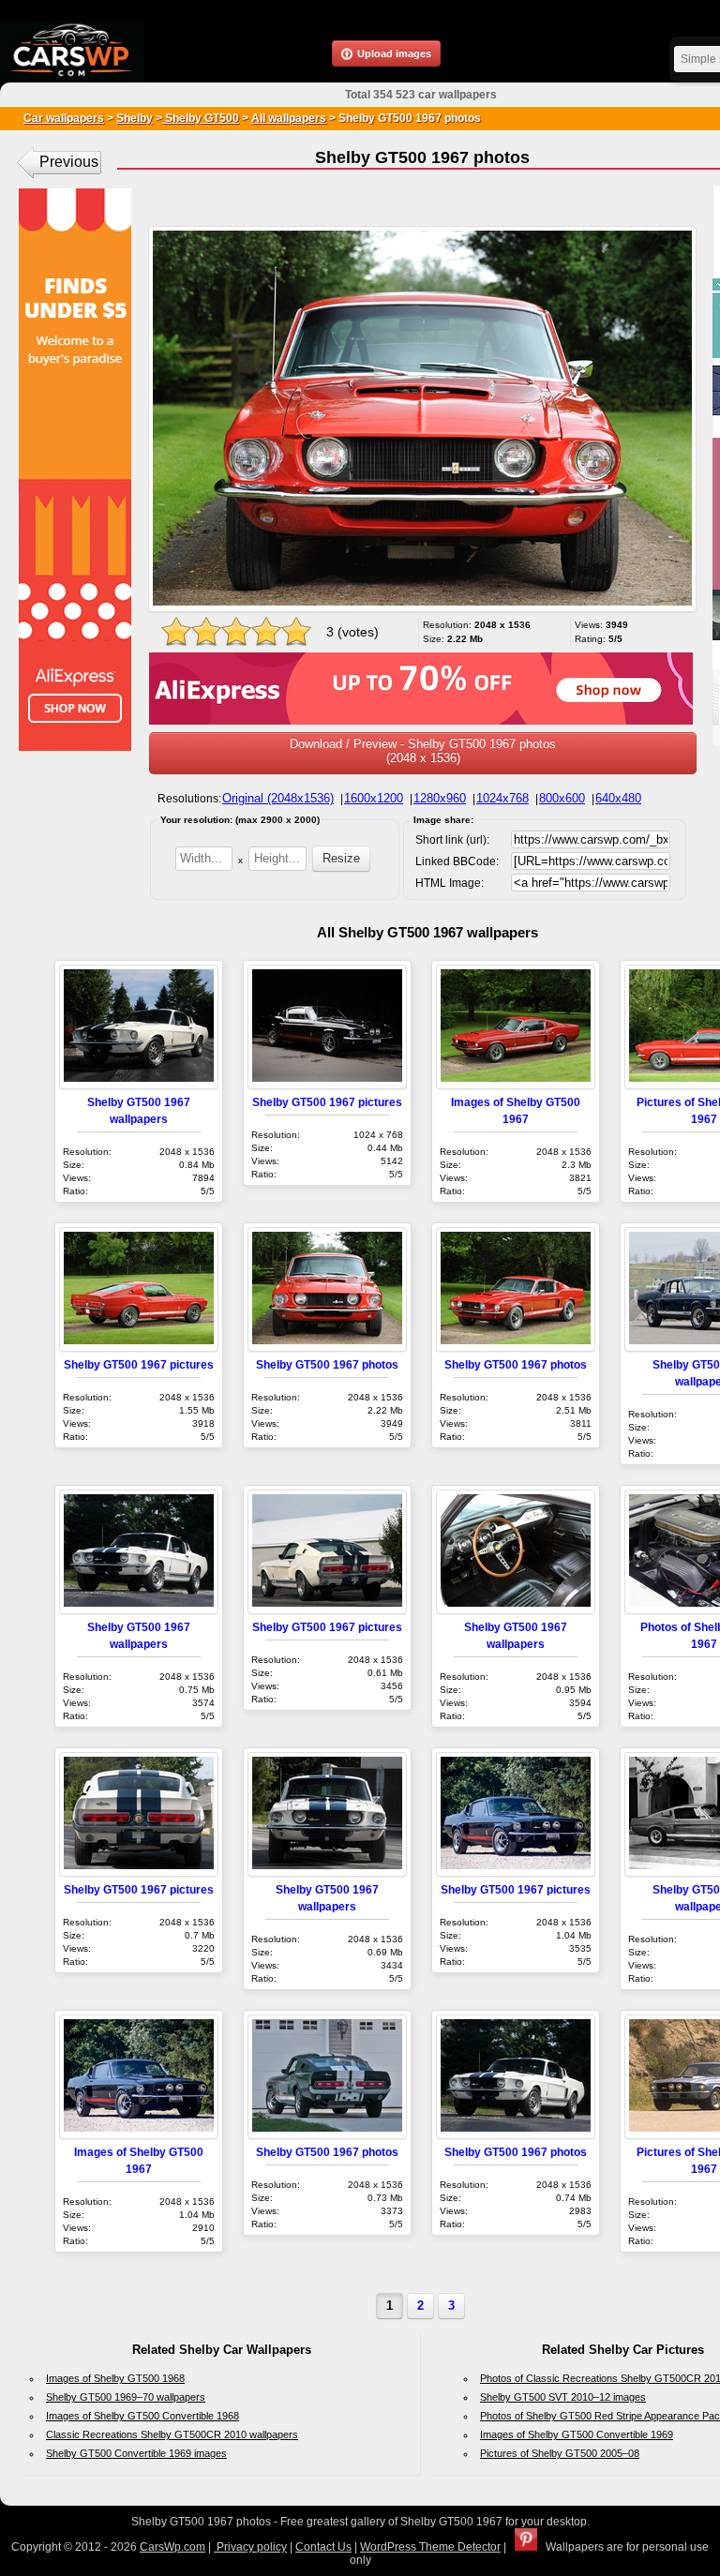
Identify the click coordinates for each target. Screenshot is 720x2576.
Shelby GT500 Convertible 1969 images (136, 2453)
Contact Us (323, 2547)
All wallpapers (289, 118)
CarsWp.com (172, 2547)
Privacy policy (250, 2547)
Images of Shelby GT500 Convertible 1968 (142, 2416)
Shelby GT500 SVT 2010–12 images (563, 2397)
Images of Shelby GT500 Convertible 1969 (577, 2434)
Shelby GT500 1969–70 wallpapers (126, 2397)
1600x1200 (374, 798)
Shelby (135, 118)
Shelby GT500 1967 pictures (327, 1102)
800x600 (562, 798)
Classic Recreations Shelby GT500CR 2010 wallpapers (172, 2434)
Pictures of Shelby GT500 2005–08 (560, 2453)
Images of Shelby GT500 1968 (115, 2378)
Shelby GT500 (201, 118)
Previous (69, 162)
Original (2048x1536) (278, 798)
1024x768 (502, 798)
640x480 (618, 798)
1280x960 (440, 798)
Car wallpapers (64, 118)
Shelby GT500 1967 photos (327, 1364)
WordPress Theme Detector (430, 2547)
